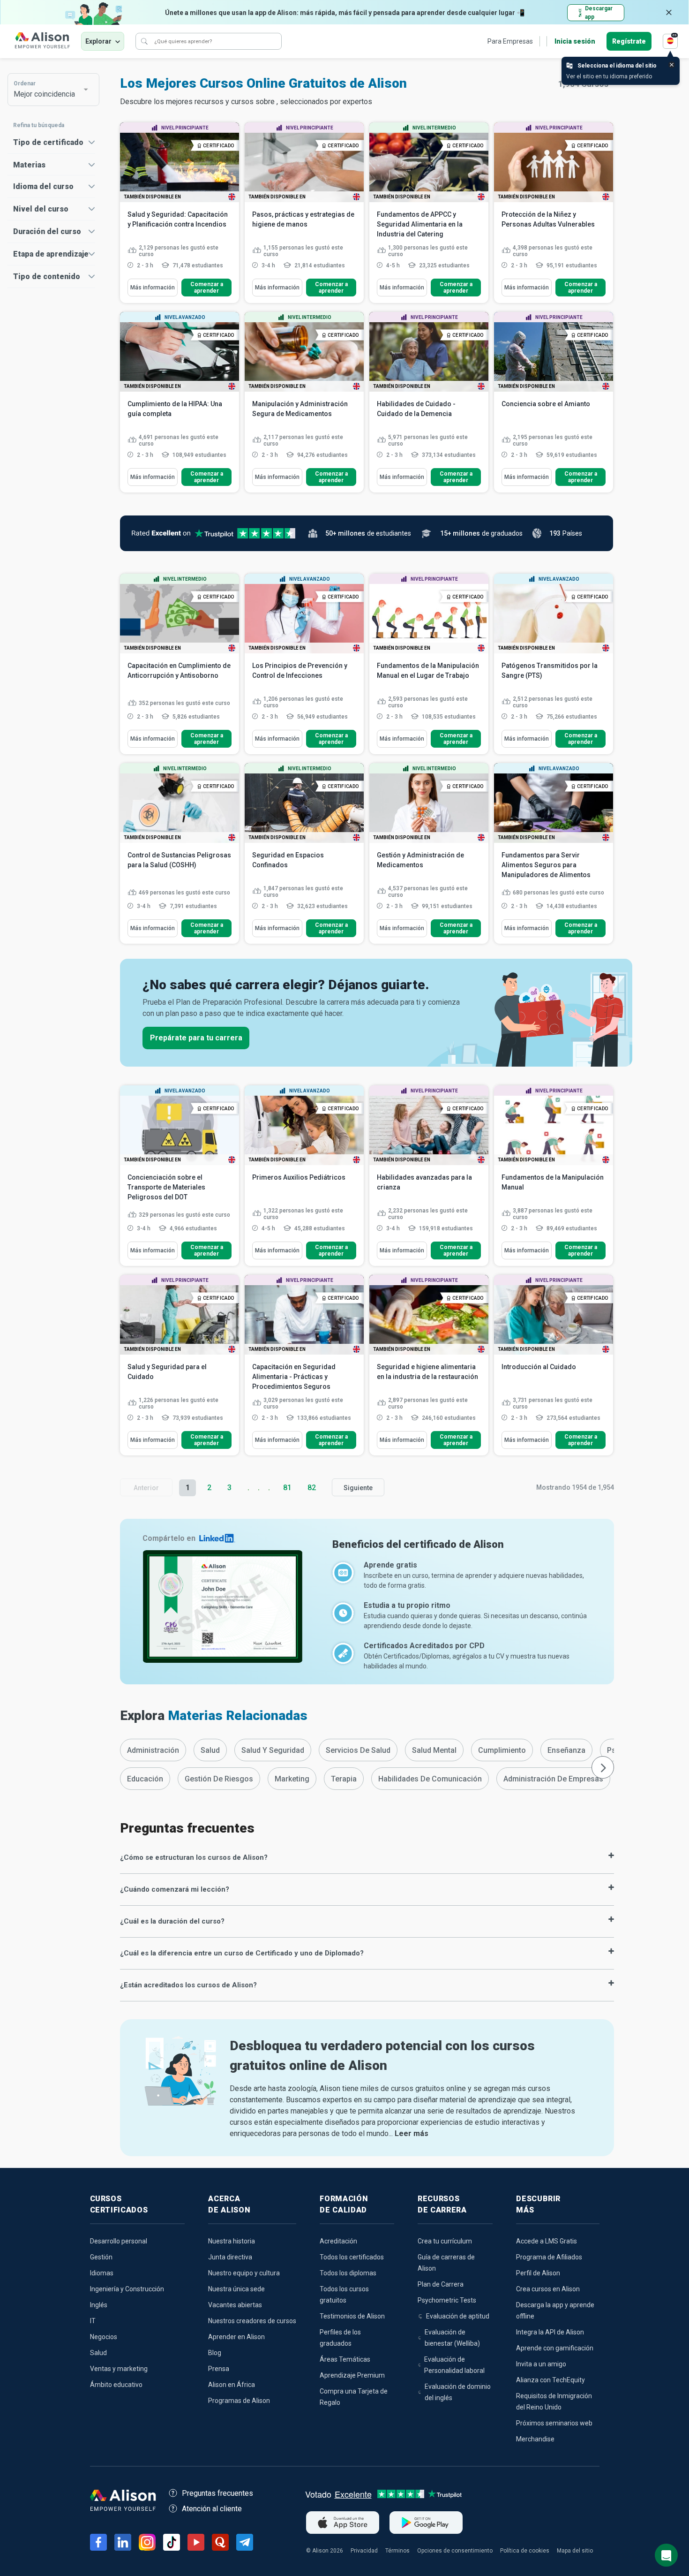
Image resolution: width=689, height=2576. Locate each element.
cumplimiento (502, 1750)
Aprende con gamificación (555, 2348)
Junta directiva (230, 2257)
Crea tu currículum (445, 2241)
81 (287, 1488)
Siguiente (358, 1488)
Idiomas (102, 2273)
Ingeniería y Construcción (127, 2289)
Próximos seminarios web (554, 2423)
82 (312, 1488)
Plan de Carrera (441, 2284)
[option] (153, 1750)
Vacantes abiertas (235, 2305)
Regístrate (629, 41)
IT (93, 2321)
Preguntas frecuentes (217, 2493)
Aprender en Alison (236, 2337)
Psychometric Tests (447, 2300)
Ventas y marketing (119, 2369)
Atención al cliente (212, 2509)
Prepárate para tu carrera (196, 1038)
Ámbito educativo (116, 2385)
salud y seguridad (273, 1750)
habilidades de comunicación (430, 1779)
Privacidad (364, 2551)
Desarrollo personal (119, 2241)
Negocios (104, 2337)
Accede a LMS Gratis (547, 2241)
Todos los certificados (352, 2257)
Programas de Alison (239, 2401)
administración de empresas (553, 1779)
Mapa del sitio (575, 2551)
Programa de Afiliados (549, 2257)
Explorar (98, 41)
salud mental (434, 1750)
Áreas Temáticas (345, 2359)
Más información (153, 288)
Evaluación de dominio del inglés (458, 2392)
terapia (344, 1779)
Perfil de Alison (538, 2273)
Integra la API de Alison (550, 2332)
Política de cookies (525, 2551)
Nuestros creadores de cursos (252, 2321)
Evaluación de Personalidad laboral (454, 2365)
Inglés (99, 2305)
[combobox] (49, 90)
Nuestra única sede (236, 2289)
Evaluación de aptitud (458, 2316)
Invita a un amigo (541, 2364)
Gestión (101, 2257)
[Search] (144, 41)
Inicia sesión (575, 41)
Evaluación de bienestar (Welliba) (452, 2338)
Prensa (219, 2369)
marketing (292, 1779)
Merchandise (535, 2439)
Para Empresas (510, 41)
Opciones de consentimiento (455, 2551)
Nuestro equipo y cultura (244, 2273)
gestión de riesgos (219, 1779)
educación (145, 1779)
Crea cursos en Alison (548, 2289)
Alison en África (232, 2385)
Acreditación (338, 2241)
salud (210, 1750)
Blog (215, 2353)
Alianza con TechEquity (550, 2380)
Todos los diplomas (348, 2273)
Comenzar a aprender (207, 288)
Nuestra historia (232, 2241)
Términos (397, 2551)
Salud (98, 2353)
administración (153, 1750)
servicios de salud (358, 1750)
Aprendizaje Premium (352, 2375)
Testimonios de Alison (352, 2316)
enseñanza (566, 1750)
